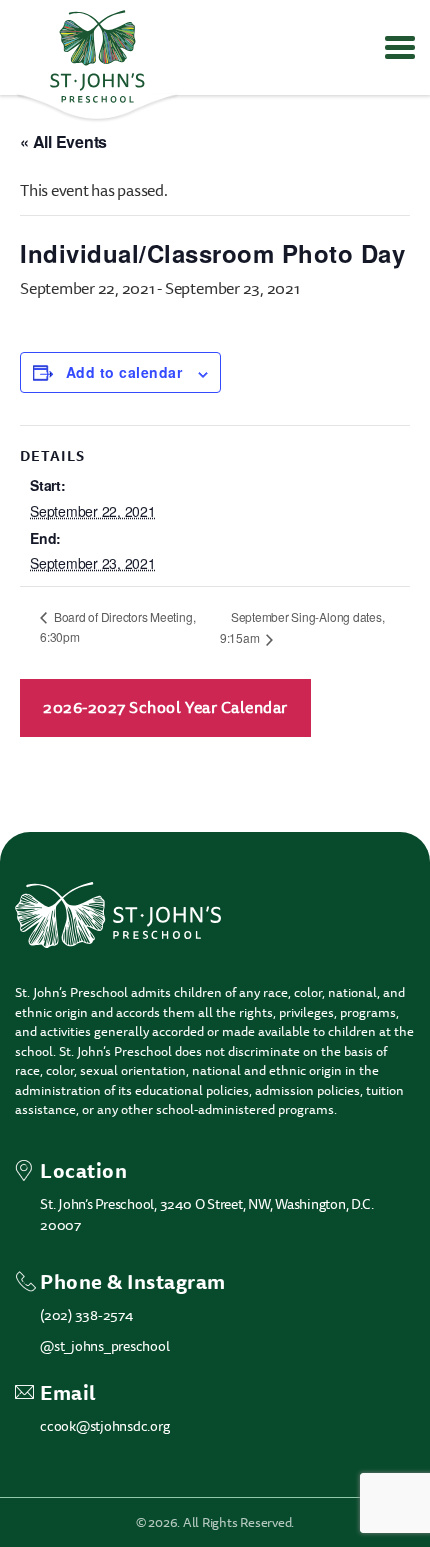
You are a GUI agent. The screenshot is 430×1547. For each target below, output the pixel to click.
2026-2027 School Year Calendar (165, 708)
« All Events (63, 141)
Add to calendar (124, 372)
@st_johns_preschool (104, 1346)
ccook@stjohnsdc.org (104, 1426)
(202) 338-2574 (86, 1315)
